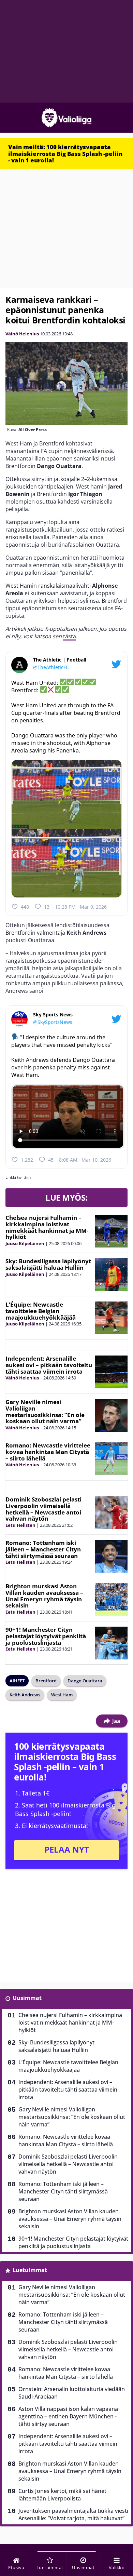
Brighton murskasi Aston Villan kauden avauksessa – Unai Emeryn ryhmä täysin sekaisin (44, 1596)
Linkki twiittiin (18, 1177)
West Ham (62, 1695)
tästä (70, 636)
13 (47, 907)
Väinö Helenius (22, 334)
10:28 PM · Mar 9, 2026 (81, 907)
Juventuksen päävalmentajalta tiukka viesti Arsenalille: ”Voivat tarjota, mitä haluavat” (73, 2514)
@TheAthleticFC (51, 667)
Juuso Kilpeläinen (25, 1243)
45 (51, 1160)
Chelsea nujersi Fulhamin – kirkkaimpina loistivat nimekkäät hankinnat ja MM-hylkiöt (47, 1227)
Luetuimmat (30, 2270)
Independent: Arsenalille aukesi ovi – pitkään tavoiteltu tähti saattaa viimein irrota (49, 1365)
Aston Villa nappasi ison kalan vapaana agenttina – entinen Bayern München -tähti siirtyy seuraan (68, 2416)
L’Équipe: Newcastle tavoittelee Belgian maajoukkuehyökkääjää (41, 1311)
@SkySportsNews (53, 1022)
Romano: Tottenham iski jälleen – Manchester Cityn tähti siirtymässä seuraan (43, 1549)
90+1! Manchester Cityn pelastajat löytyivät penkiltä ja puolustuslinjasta (46, 1636)
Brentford (46, 1681)
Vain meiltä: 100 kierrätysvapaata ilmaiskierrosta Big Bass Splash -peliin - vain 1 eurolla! (65, 154)
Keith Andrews (25, 1695)
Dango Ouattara (85, 1681)
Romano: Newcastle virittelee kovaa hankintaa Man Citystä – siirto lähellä (48, 1452)
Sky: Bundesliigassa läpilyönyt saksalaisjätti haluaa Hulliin (48, 1264)
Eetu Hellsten (20, 1525)
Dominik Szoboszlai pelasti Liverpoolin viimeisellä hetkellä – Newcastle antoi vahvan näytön (43, 1509)
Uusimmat (27, 1998)
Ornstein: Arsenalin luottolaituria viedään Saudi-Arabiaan (72, 2393)
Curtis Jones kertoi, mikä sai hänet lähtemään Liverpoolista (62, 2495)
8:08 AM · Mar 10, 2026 (85, 1160)
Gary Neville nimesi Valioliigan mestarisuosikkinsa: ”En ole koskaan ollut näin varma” (45, 1411)
